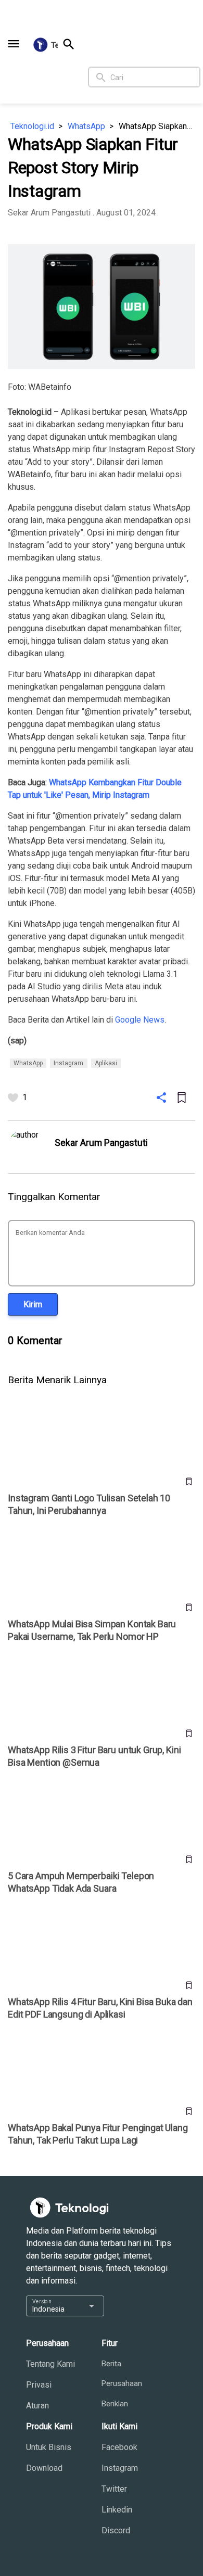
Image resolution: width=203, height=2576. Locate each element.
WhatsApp (86, 126)
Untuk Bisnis (49, 2447)
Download (44, 2468)
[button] (14, 44)
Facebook (119, 2447)
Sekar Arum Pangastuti (49, 213)
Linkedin (117, 2510)
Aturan (37, 2406)
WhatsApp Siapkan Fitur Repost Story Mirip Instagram (157, 126)
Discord (116, 2530)
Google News (140, 1020)
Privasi (39, 2385)
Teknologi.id (32, 126)
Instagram (120, 2468)
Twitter (114, 2489)
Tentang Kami (50, 2364)
